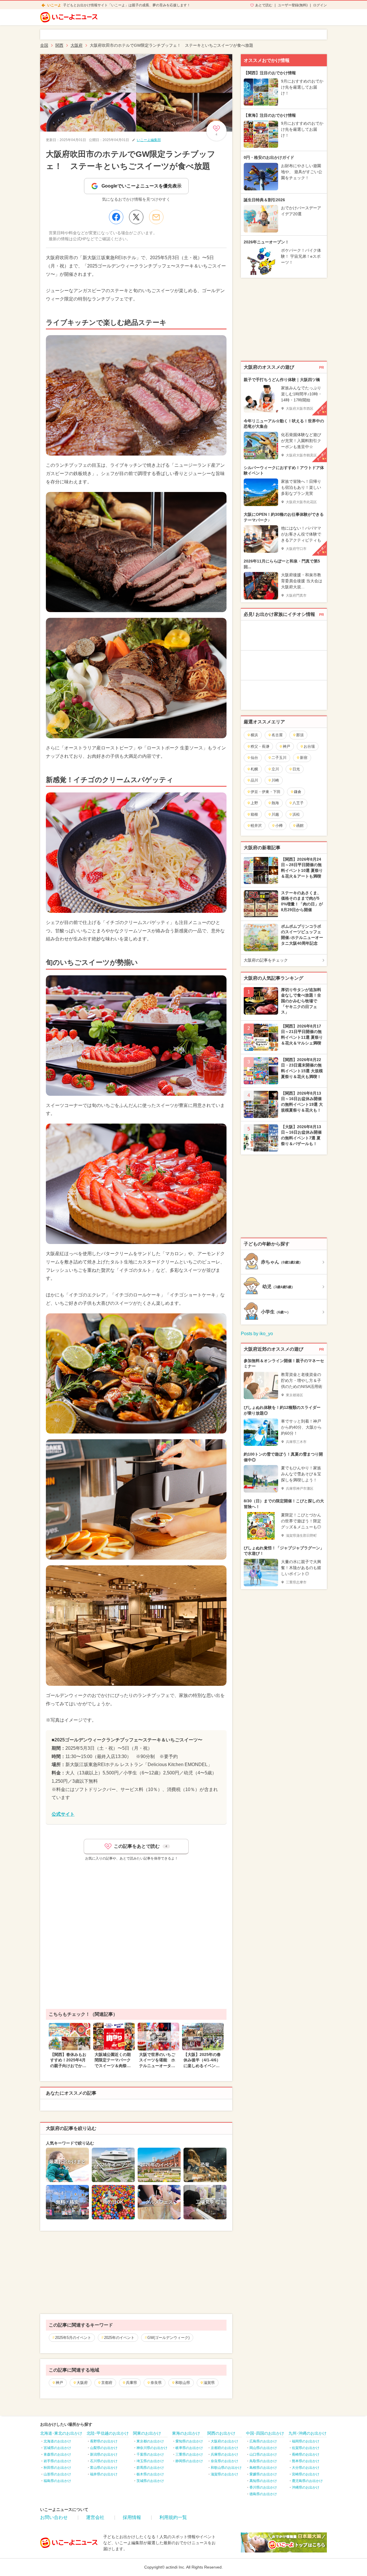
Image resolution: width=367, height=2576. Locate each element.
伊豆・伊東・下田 (266, 792)
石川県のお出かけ (104, 2461)
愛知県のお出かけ (189, 2441)
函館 (300, 826)
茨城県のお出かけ (150, 2481)
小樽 (279, 826)
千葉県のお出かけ (150, 2454)
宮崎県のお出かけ (306, 2474)
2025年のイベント (119, 2338)
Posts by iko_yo (257, 1334)
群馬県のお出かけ (150, 2468)
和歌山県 (183, 2383)
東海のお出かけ (186, 2433)
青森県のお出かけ (57, 2454)
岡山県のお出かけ (263, 2448)
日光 (296, 769)
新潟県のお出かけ (104, 2454)
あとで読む (264, 5)
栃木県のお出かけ (150, 2474)
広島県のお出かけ (263, 2441)
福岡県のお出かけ (306, 2441)
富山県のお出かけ (104, 2468)
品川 (254, 780)
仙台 (254, 758)
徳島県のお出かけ (263, 2494)
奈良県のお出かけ (225, 2461)
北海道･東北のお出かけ (61, 2433)
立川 (275, 769)
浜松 (296, 814)
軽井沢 (256, 826)
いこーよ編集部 (149, 140)
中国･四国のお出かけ (265, 2433)
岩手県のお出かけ (57, 2461)
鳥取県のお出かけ (263, 2461)
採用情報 (132, 2517)
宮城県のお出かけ (57, 2448)
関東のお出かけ (147, 2433)
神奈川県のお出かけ (152, 2448)
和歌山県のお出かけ (226, 2468)
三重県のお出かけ (189, 2454)
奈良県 (156, 2383)
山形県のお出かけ (57, 2474)
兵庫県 (131, 2383)
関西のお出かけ (221, 2433)
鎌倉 (298, 792)
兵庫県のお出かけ (225, 2454)
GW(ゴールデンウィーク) (168, 2338)
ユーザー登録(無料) (293, 5)
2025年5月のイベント (73, 2338)
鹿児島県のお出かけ (307, 2481)
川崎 (275, 780)
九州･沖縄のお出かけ (308, 2433)
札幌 (254, 769)
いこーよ (54, 5)
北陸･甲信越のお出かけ (108, 2433)
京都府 (107, 2383)
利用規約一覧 (173, 2517)
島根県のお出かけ (263, 2468)
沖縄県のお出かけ (306, 2487)
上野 (254, 803)
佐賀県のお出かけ (306, 2448)
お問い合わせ (54, 2517)
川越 (275, 814)
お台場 (309, 746)
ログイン (320, 5)
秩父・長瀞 (260, 746)
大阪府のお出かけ (225, 2441)
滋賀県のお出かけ (225, 2474)
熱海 (275, 803)
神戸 (59, 2383)
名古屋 (277, 735)
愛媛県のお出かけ (263, 2474)
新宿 (304, 758)
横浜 (254, 735)
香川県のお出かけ (263, 2487)
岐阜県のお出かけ (189, 2448)
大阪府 (82, 2383)
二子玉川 (279, 758)
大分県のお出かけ (306, 2468)
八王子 (298, 803)
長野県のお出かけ (104, 2441)
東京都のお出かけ (150, 2441)
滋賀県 (209, 2383)
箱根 (254, 814)
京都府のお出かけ (225, 2448)
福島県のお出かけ (57, 2481)
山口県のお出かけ (263, 2454)
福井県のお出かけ (104, 2474)
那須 (300, 735)
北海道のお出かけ (57, 2441)
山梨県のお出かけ (104, 2448)
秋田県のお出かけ (57, 2468)
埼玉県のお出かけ (150, 2461)
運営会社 (95, 2517)
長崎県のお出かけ (306, 2454)
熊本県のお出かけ (306, 2461)
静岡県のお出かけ (189, 2461)
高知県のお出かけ (263, 2481)
